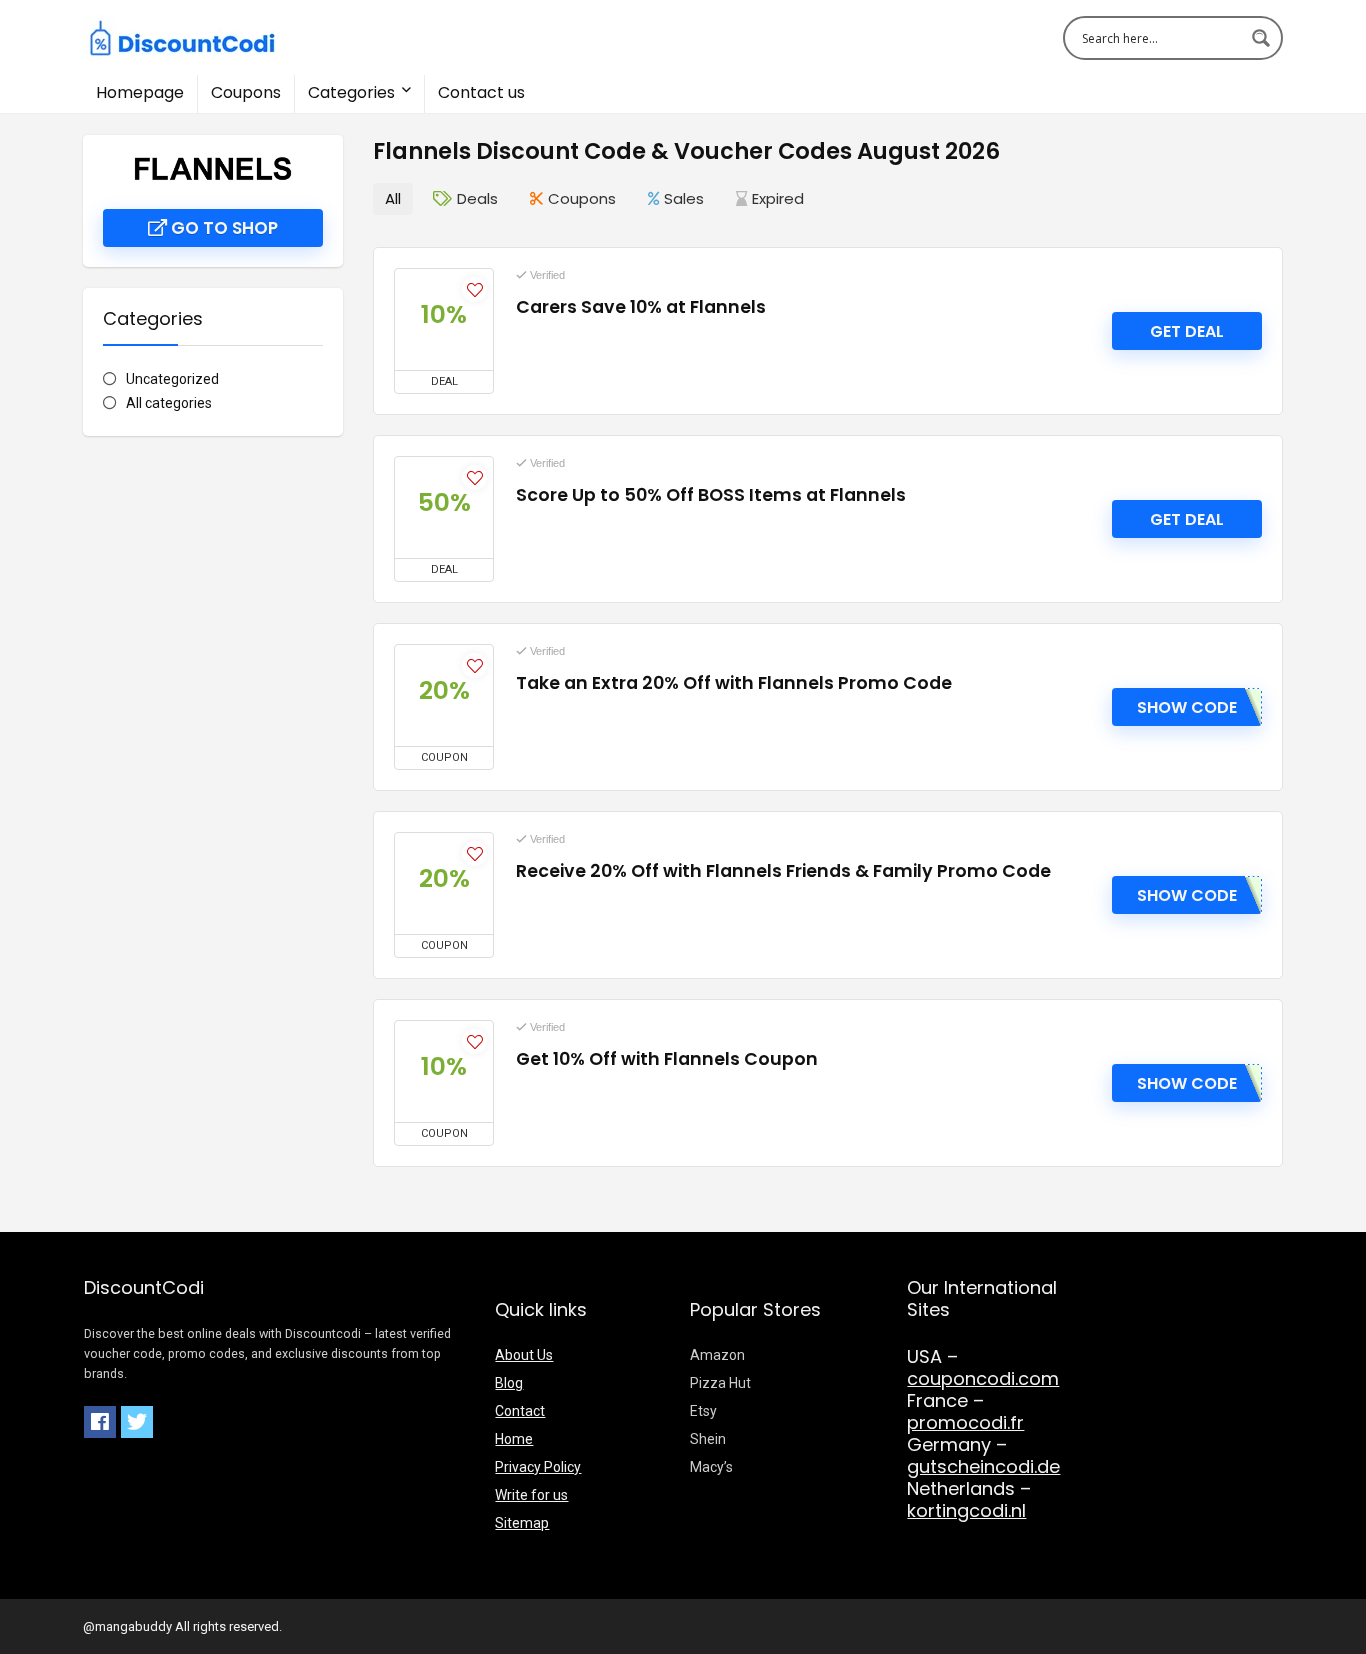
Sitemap (522, 1523)
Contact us (481, 92)
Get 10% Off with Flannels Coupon (667, 1059)
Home (514, 1439)
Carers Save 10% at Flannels (641, 307)
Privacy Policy (538, 1467)
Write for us (531, 1495)
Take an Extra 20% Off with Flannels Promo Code (734, 683)
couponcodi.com (983, 1378)
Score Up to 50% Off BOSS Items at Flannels (711, 495)
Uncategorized (172, 379)
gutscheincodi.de (983, 1466)
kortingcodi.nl (966, 1510)
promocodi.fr (965, 1422)
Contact (520, 1411)
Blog (509, 1383)
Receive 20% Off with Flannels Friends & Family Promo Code (783, 871)
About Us (524, 1355)
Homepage (140, 92)
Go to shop (222, 228)
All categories (169, 403)
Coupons (246, 92)
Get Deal (1187, 331)
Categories (351, 92)
